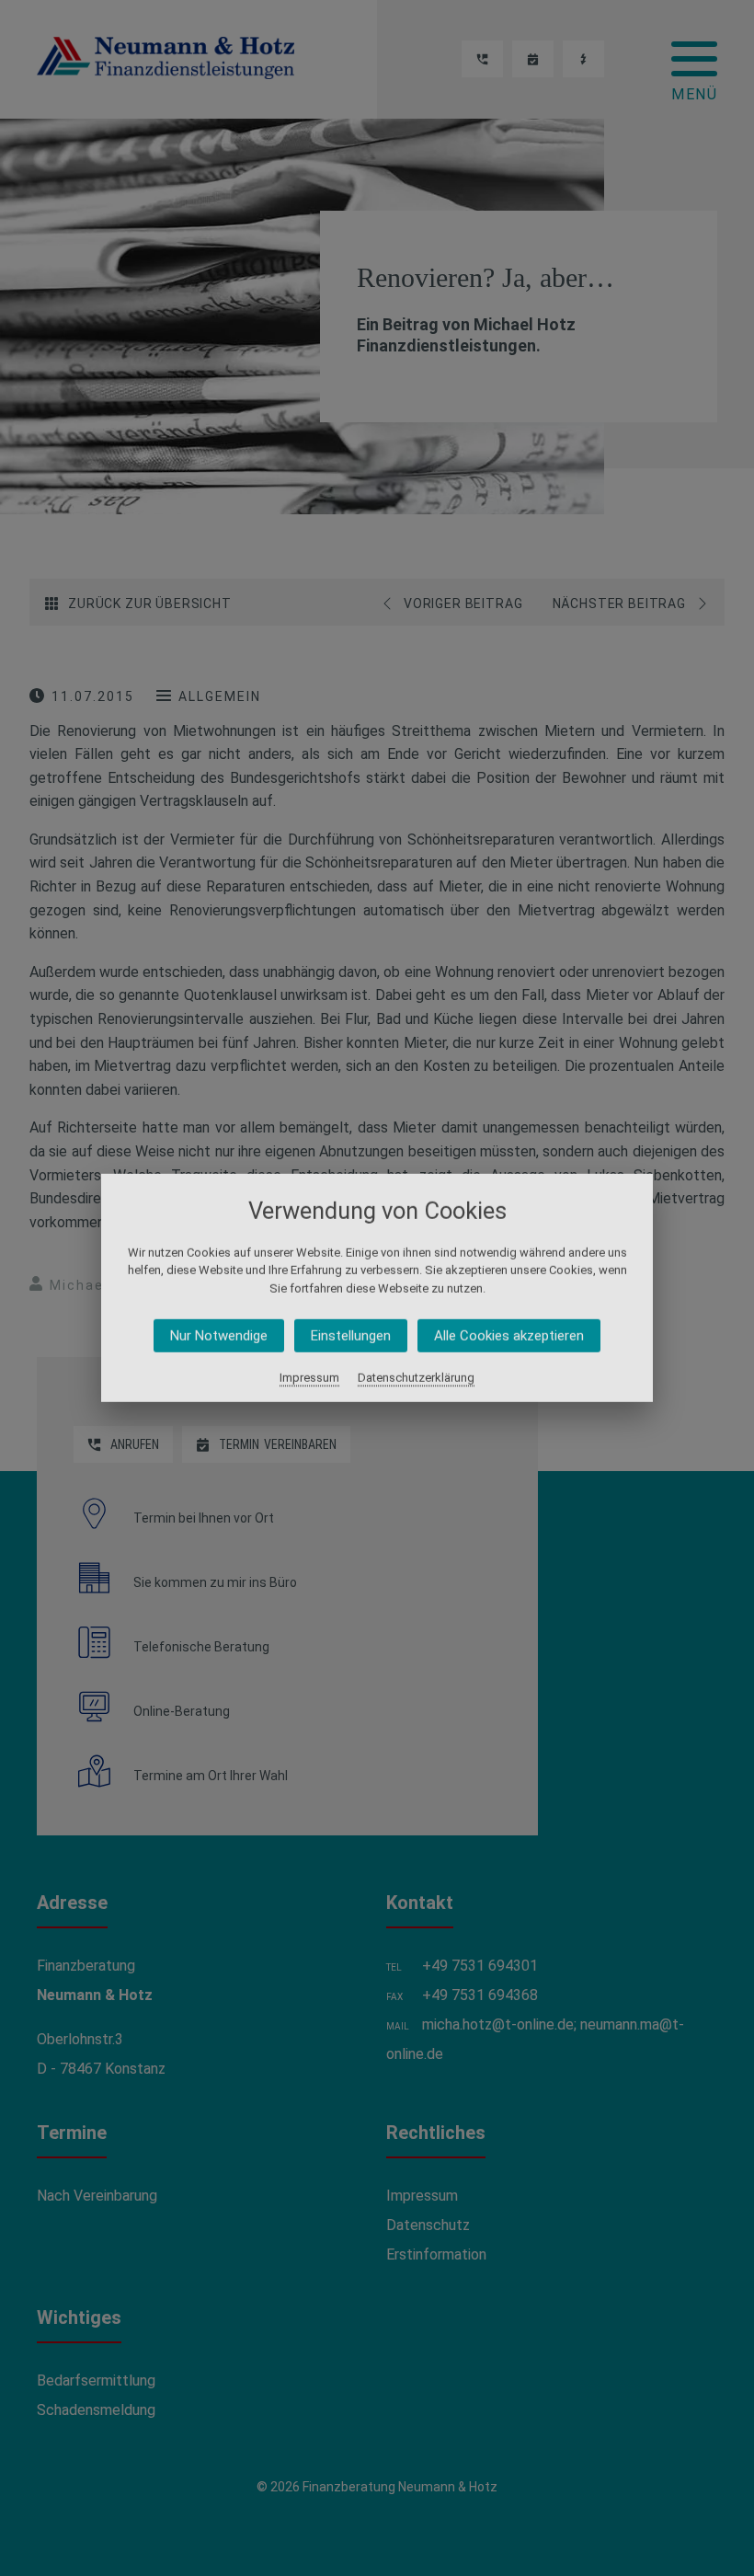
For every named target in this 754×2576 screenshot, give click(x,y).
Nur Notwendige (219, 1336)
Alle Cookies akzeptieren (509, 1336)
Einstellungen (351, 1336)
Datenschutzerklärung (416, 1378)
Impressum (309, 1378)
